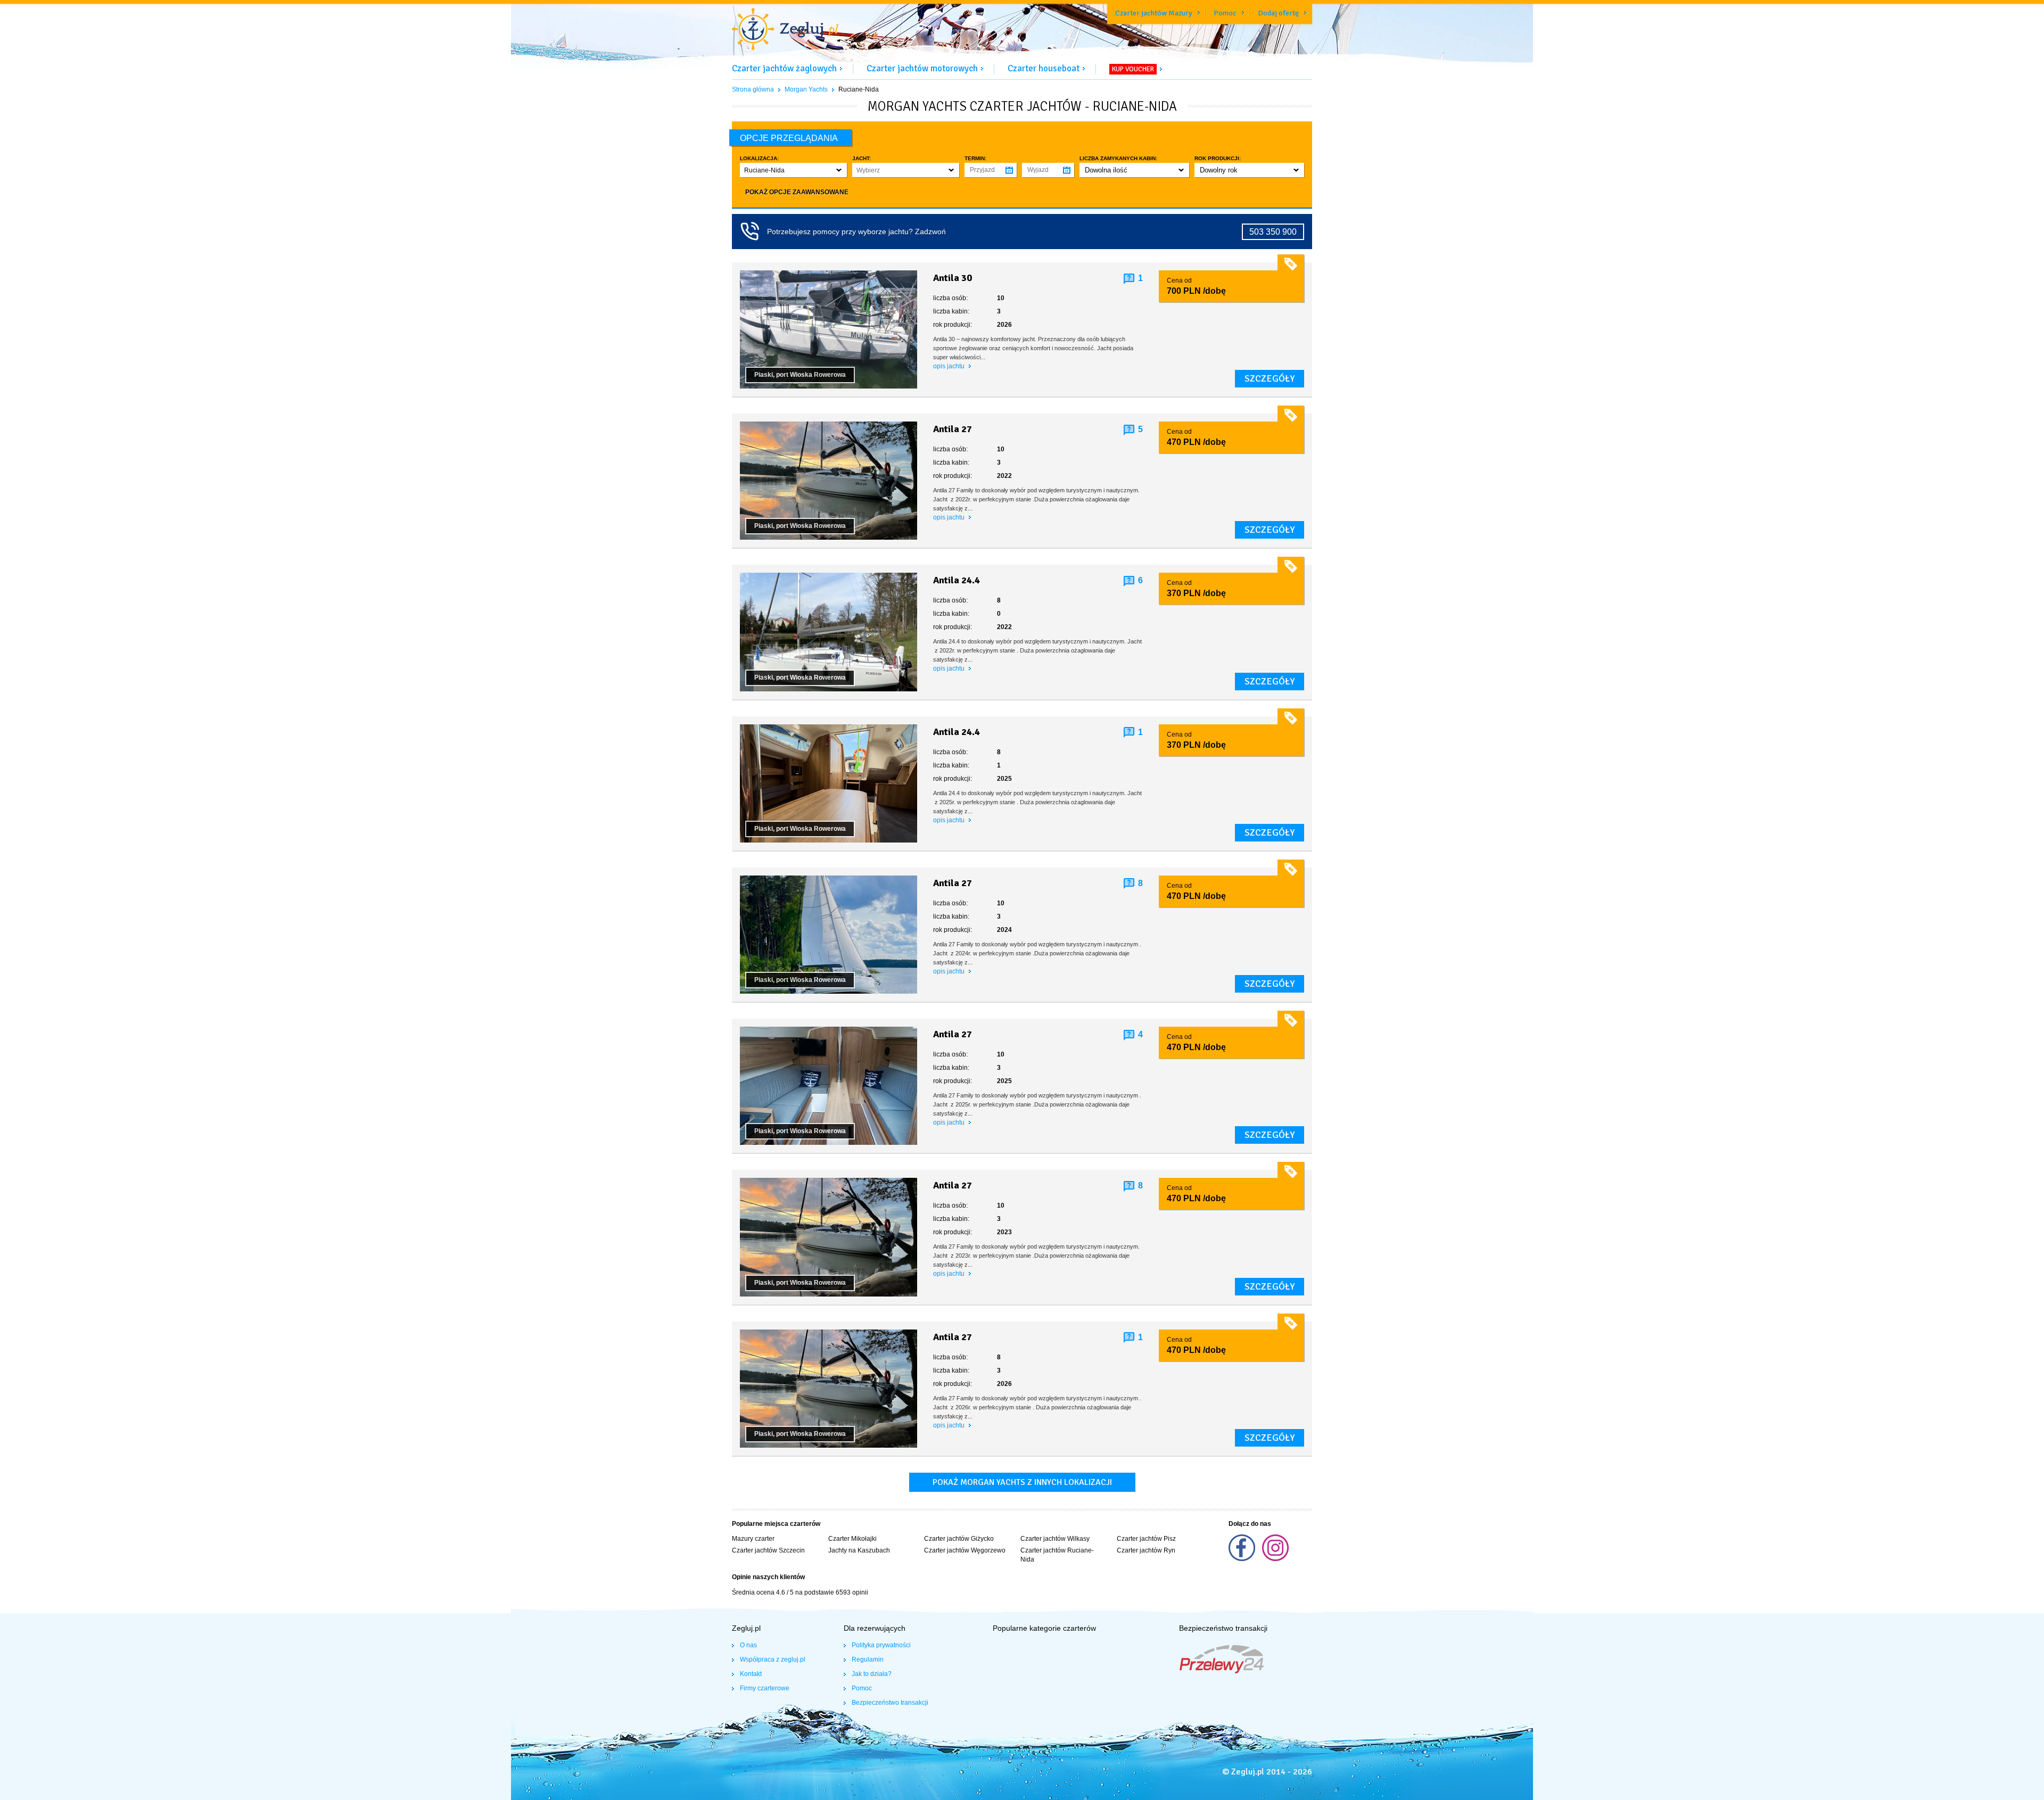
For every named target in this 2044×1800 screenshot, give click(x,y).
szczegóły (1270, 378)
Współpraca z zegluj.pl (773, 1659)
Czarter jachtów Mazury (1154, 13)
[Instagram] (1275, 1559)
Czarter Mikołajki (852, 1539)
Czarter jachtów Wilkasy (1055, 1539)
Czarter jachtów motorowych (922, 68)
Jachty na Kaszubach (859, 1550)
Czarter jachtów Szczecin (768, 1550)
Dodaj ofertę (1278, 13)
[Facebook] (1243, 1559)
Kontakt (751, 1674)
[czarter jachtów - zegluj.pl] (785, 30)
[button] (793, 170)
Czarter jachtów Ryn (1146, 1550)
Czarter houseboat (1044, 68)
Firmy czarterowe (765, 1688)
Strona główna (753, 89)
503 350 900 (1273, 232)
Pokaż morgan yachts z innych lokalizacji (1022, 1482)
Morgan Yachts (806, 89)
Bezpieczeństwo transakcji (890, 1703)
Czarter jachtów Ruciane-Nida (1057, 1555)
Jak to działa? (872, 1674)
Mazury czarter (753, 1539)
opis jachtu (950, 366)
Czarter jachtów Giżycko (959, 1539)
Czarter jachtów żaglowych (784, 68)
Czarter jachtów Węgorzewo (965, 1550)
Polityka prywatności (881, 1645)
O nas (748, 1645)
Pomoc (1225, 13)
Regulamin (868, 1659)
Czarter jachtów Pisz (1146, 1539)
